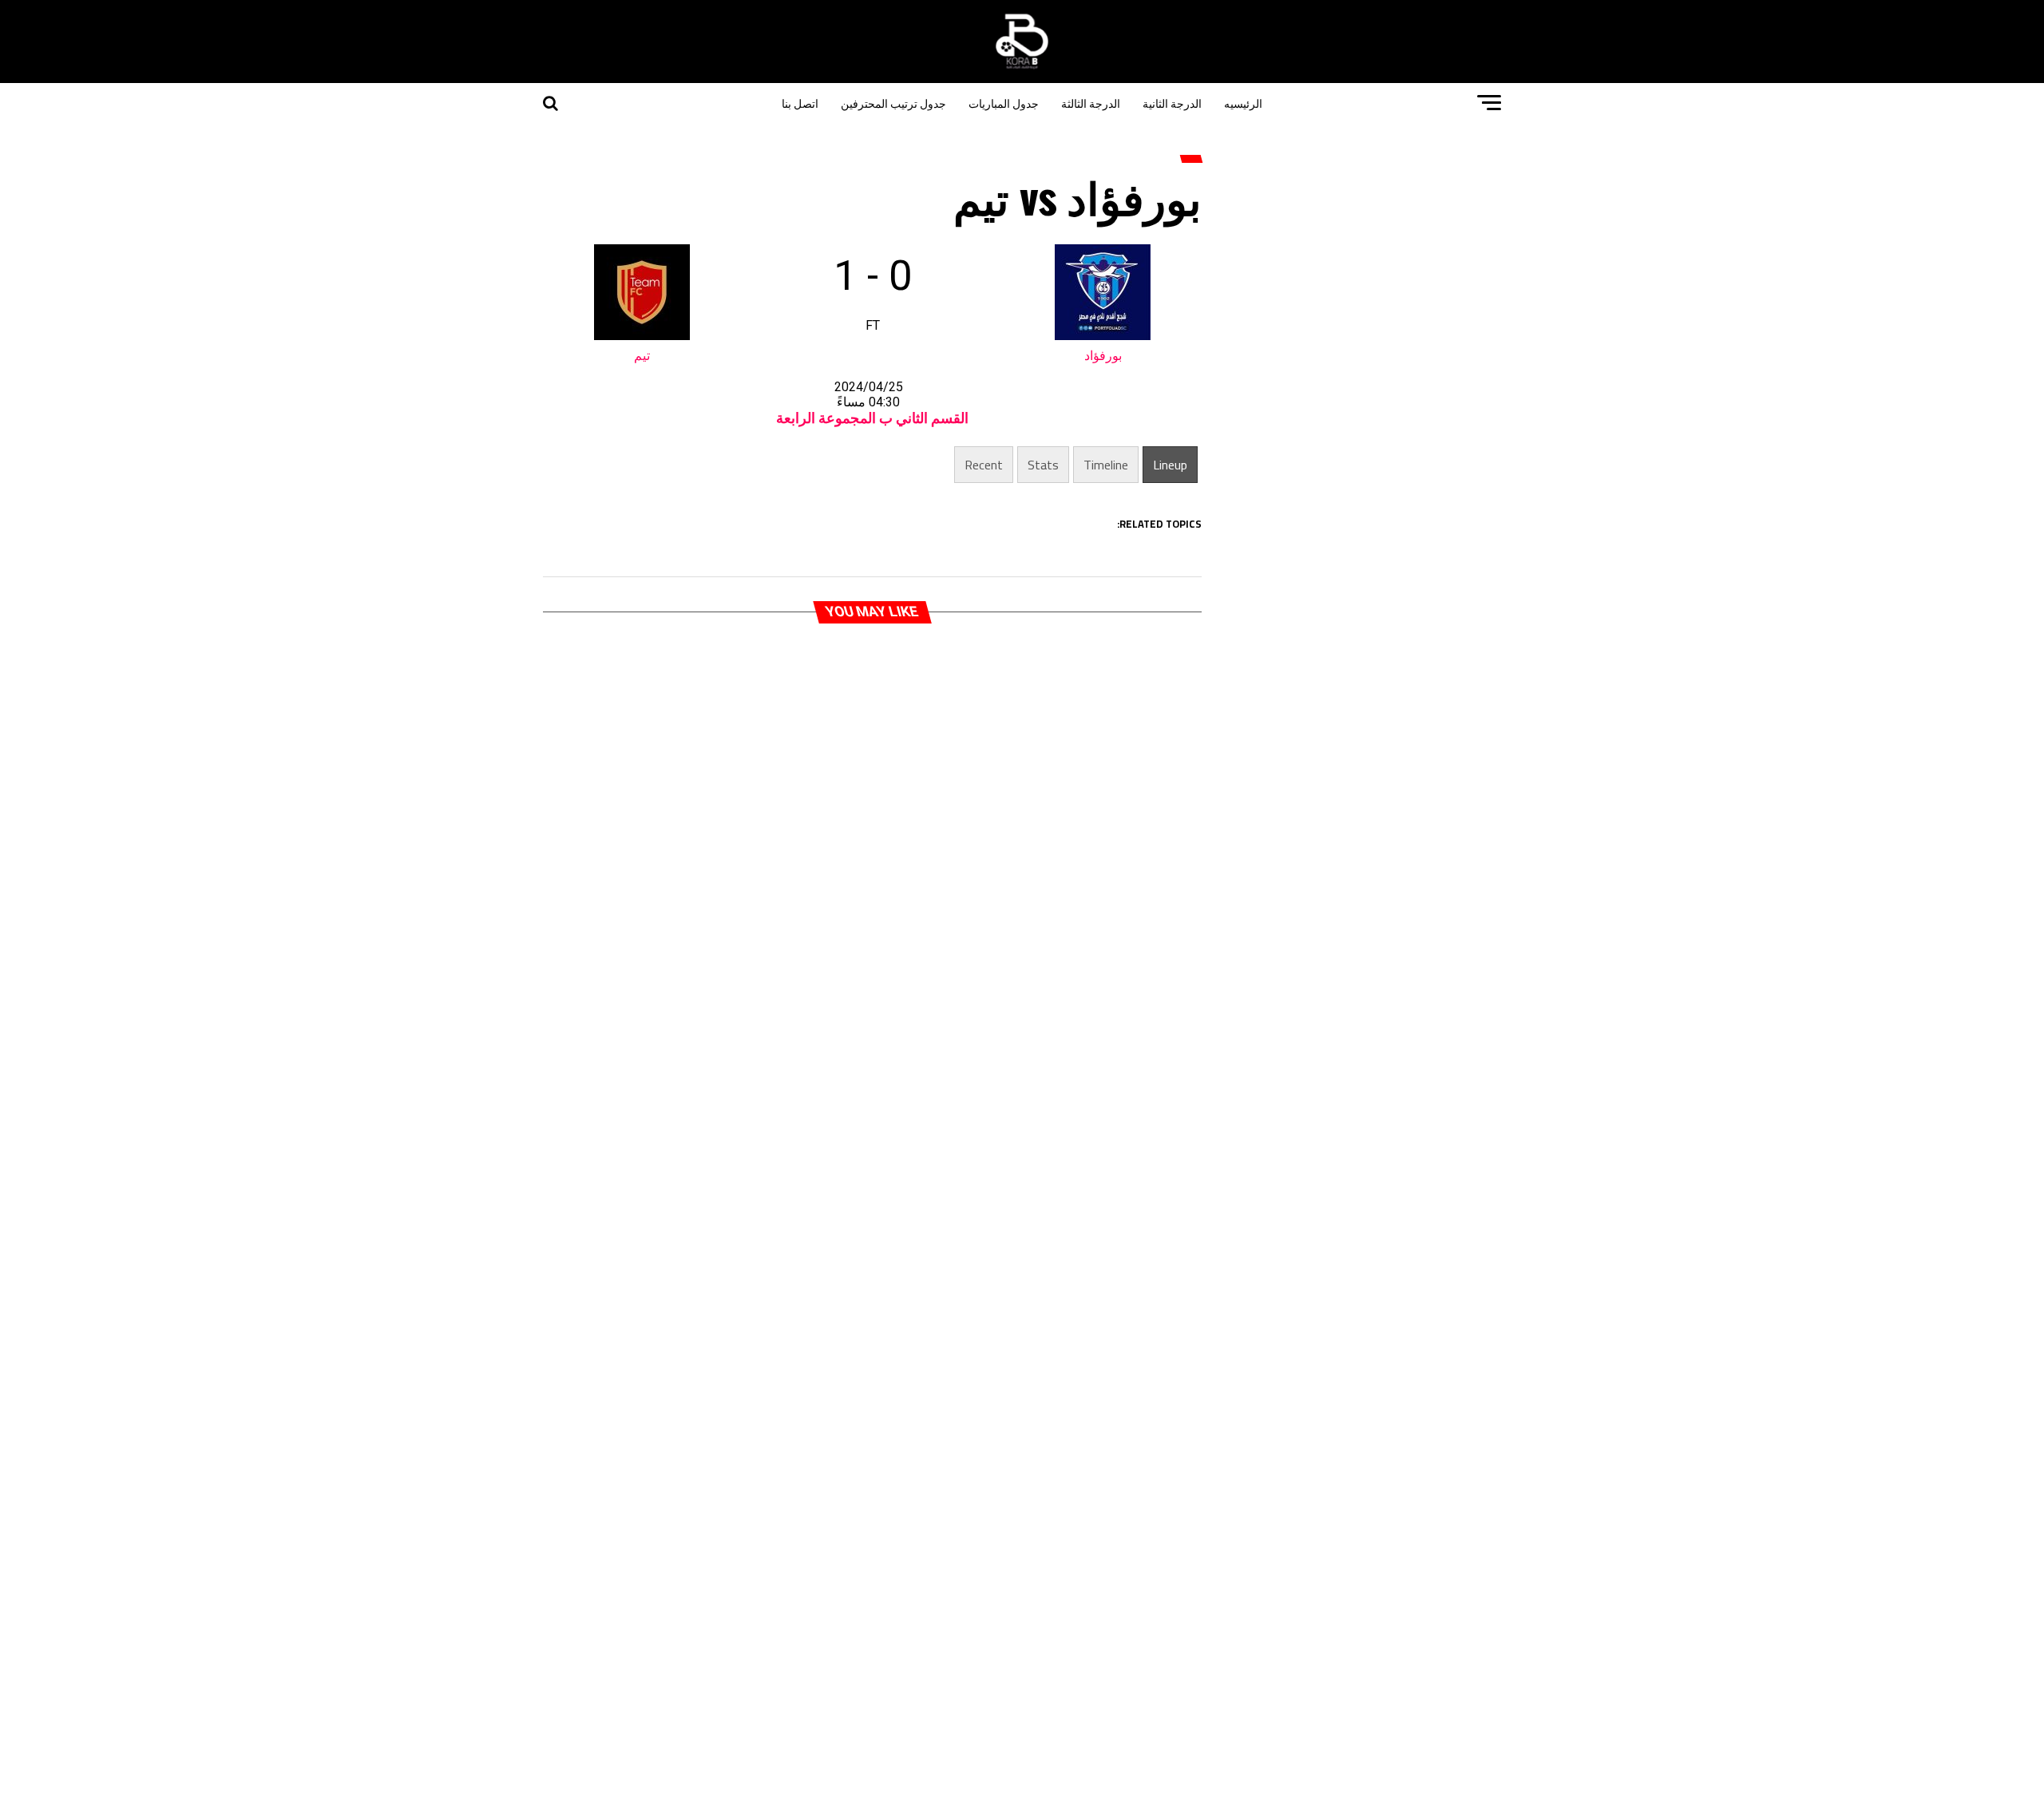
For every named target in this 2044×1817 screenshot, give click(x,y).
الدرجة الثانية (1172, 103)
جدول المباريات (1004, 103)
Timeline (1106, 465)
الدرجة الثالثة (1091, 103)
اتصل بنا (800, 103)
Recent (984, 465)
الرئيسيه (1243, 103)
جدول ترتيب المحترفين (893, 103)
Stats (1043, 465)
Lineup (1170, 465)
